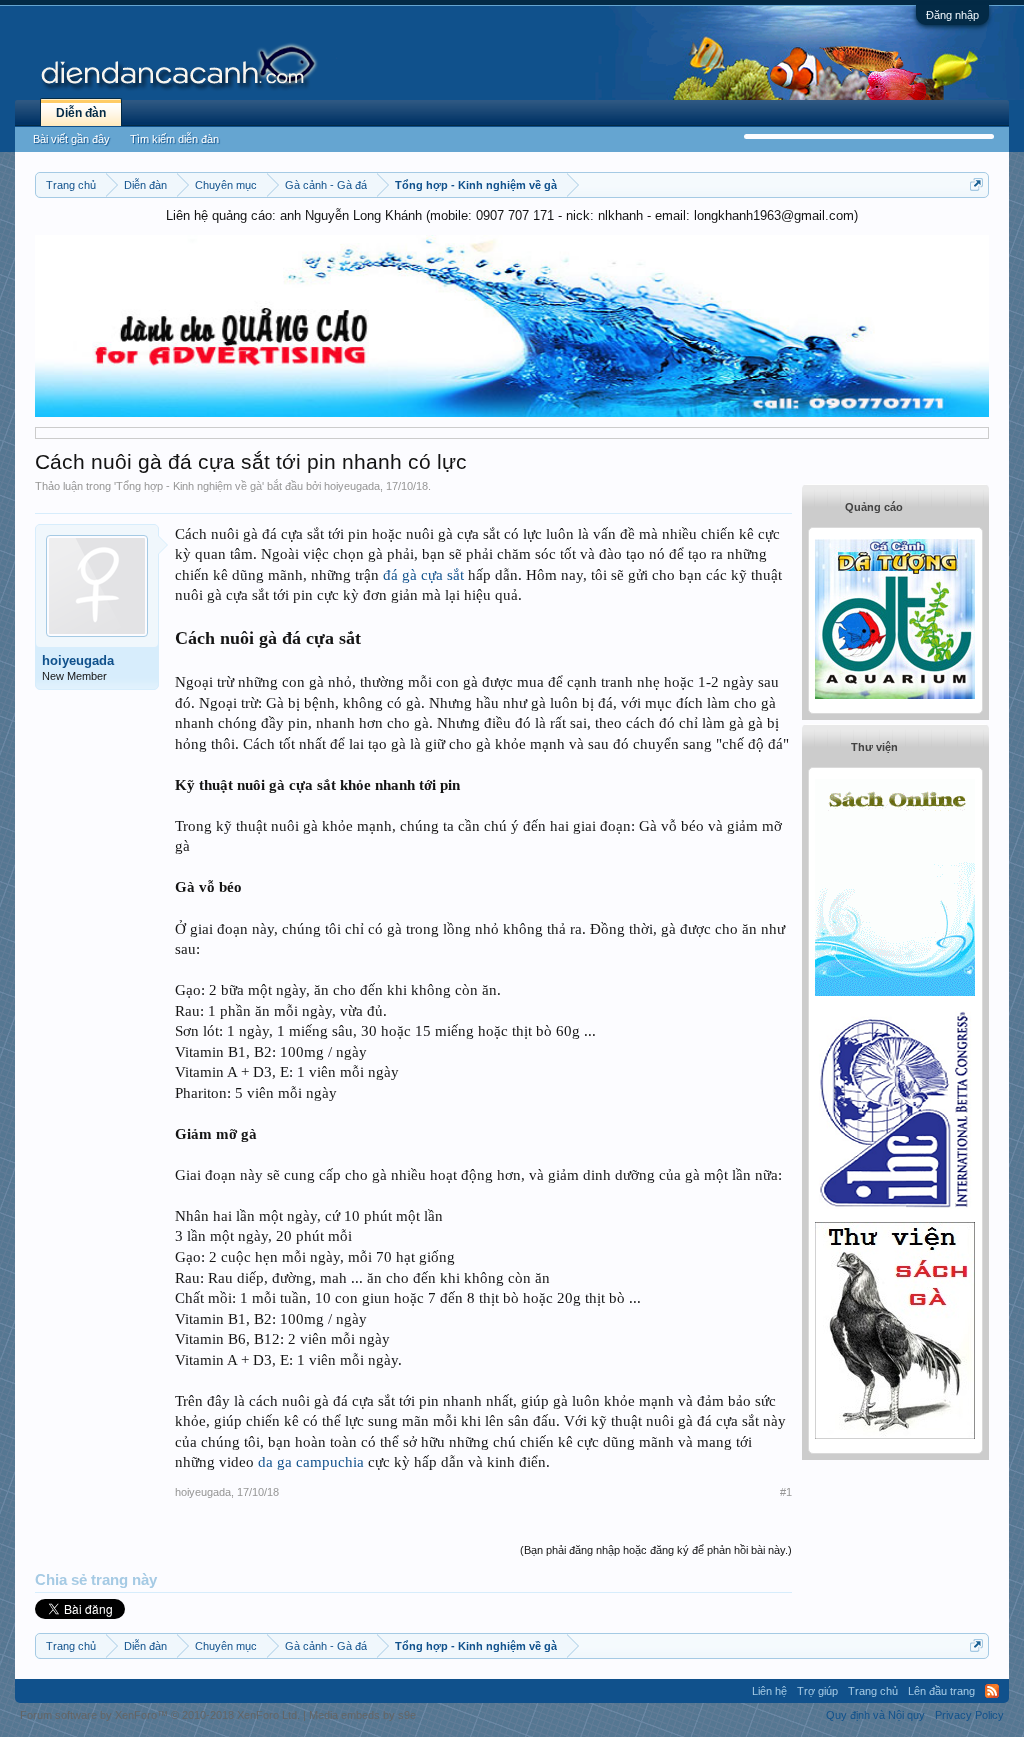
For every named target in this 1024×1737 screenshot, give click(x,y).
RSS (992, 1691)
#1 (786, 1492)
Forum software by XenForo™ (160, 1715)
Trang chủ (873, 1691)
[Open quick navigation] (976, 184)
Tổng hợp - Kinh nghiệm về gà (189, 486)
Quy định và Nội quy (875, 1715)
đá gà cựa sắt (423, 575)
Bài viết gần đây (71, 139)
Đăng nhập (952, 15)
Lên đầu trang (941, 1691)
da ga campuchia (311, 1462)
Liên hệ (769, 1691)
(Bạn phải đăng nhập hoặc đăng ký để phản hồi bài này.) (656, 1550)
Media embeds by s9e (362, 1715)
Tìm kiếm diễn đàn (174, 139)
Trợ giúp (817, 1691)
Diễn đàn (81, 113)
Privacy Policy (969, 1715)
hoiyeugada (352, 486)
